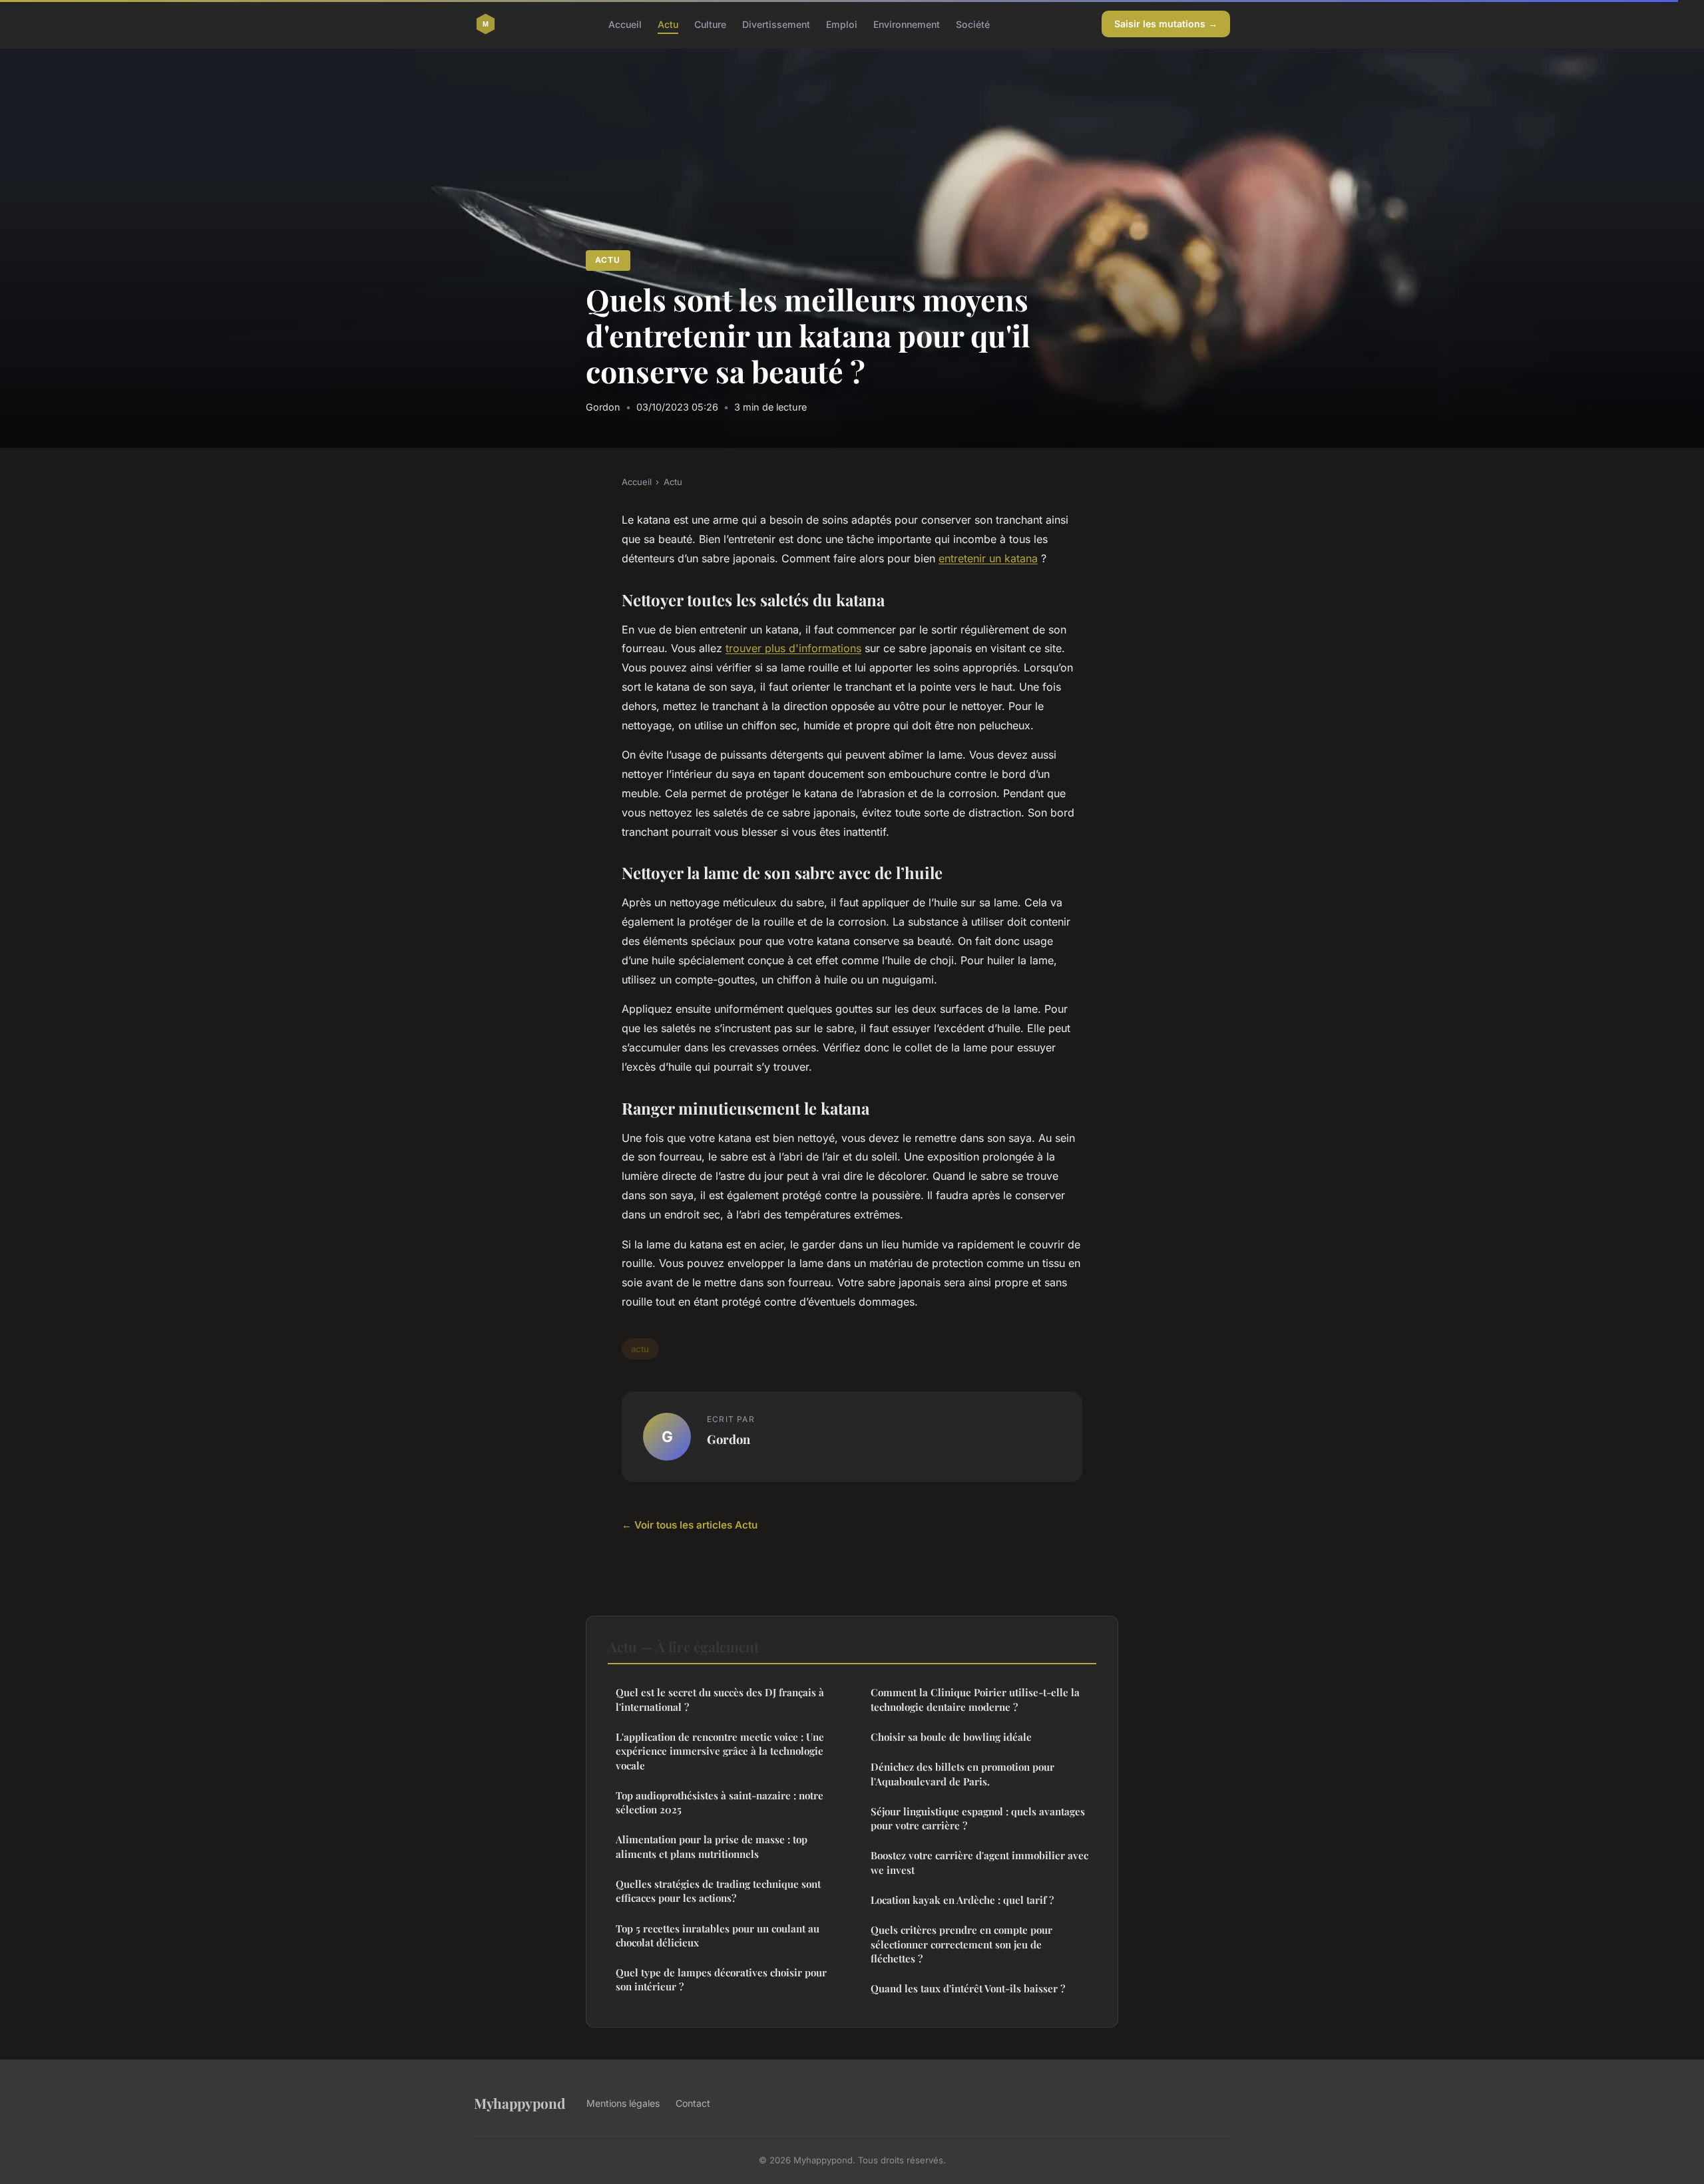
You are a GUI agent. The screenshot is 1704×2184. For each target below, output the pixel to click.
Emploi (842, 24)
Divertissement (776, 24)
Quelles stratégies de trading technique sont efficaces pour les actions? (718, 1891)
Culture (710, 24)
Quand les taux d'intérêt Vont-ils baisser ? (968, 1988)
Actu (668, 24)
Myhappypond (520, 2103)
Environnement (907, 24)
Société (973, 24)
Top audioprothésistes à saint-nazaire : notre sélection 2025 (720, 1802)
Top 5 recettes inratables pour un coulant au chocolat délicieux (718, 1935)
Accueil (625, 24)
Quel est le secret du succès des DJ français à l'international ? (720, 1699)
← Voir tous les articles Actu (690, 1525)
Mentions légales (623, 2103)
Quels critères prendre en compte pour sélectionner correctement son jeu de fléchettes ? (961, 1944)
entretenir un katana (988, 558)
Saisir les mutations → (1166, 24)
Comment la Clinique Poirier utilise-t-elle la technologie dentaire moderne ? (975, 1699)
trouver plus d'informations (793, 648)
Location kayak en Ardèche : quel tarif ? (962, 1900)
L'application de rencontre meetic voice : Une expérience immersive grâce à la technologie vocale (720, 1751)
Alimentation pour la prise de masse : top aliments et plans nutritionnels (712, 1846)
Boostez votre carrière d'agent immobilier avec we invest (979, 1862)
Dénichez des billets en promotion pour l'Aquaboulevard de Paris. (962, 1774)
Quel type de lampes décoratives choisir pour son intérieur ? (721, 1979)
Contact (693, 2103)
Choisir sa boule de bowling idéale (951, 1737)
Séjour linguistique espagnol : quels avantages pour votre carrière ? (978, 1818)
